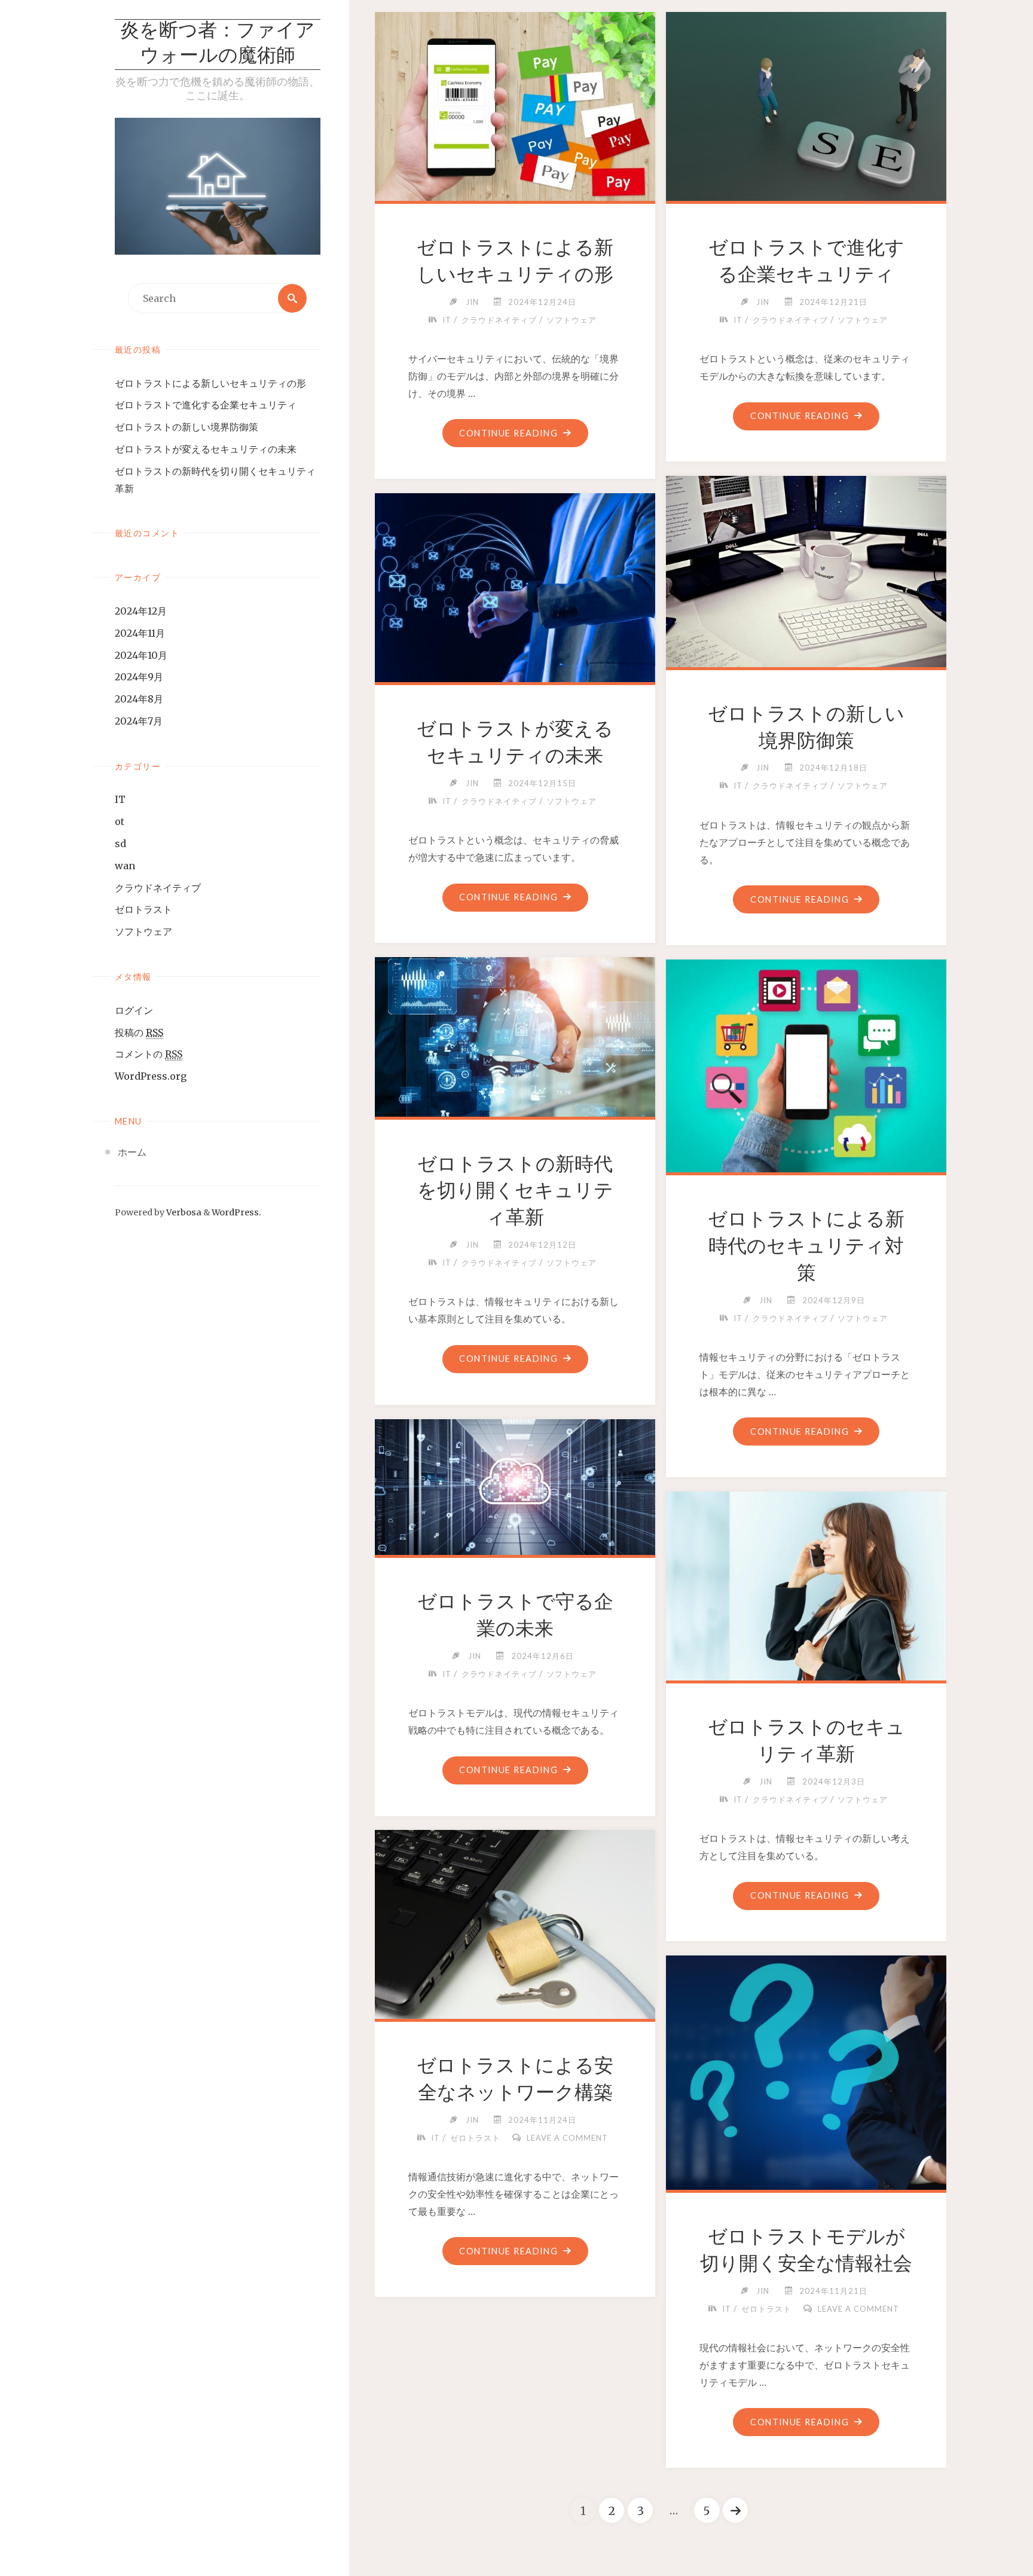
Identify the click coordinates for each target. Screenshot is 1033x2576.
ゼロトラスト (143, 909)
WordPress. (236, 1212)
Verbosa (183, 1212)
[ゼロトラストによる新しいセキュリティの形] (515, 104)
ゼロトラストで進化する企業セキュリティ (206, 405)
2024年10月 (141, 655)
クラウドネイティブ (158, 888)
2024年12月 (141, 611)
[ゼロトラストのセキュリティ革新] (806, 1584)
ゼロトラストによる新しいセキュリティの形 (210, 383)
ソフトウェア (143, 931)
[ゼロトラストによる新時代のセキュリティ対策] (806, 1064)
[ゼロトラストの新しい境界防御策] (806, 569)
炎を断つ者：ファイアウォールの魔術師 (218, 44)
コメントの (149, 1054)
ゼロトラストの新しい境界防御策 (187, 427)
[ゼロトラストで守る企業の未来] (515, 1485)
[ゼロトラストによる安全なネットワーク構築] (515, 1922)
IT (120, 799)
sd (120, 844)
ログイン (134, 1010)
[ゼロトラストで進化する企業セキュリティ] (806, 104)
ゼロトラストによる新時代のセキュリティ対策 (806, 1246)
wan (125, 866)
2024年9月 (139, 677)
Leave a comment (567, 2138)
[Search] (292, 298)
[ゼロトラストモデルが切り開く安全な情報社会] (806, 2088)
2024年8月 (139, 699)
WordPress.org (151, 1076)
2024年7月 (139, 721)
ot (120, 821)
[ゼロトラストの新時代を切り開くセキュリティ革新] (515, 1035)
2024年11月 (140, 633)
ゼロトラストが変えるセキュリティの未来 (206, 449)
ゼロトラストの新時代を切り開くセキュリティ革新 (515, 1191)
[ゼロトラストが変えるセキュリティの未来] (515, 585)
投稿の (139, 1032)
